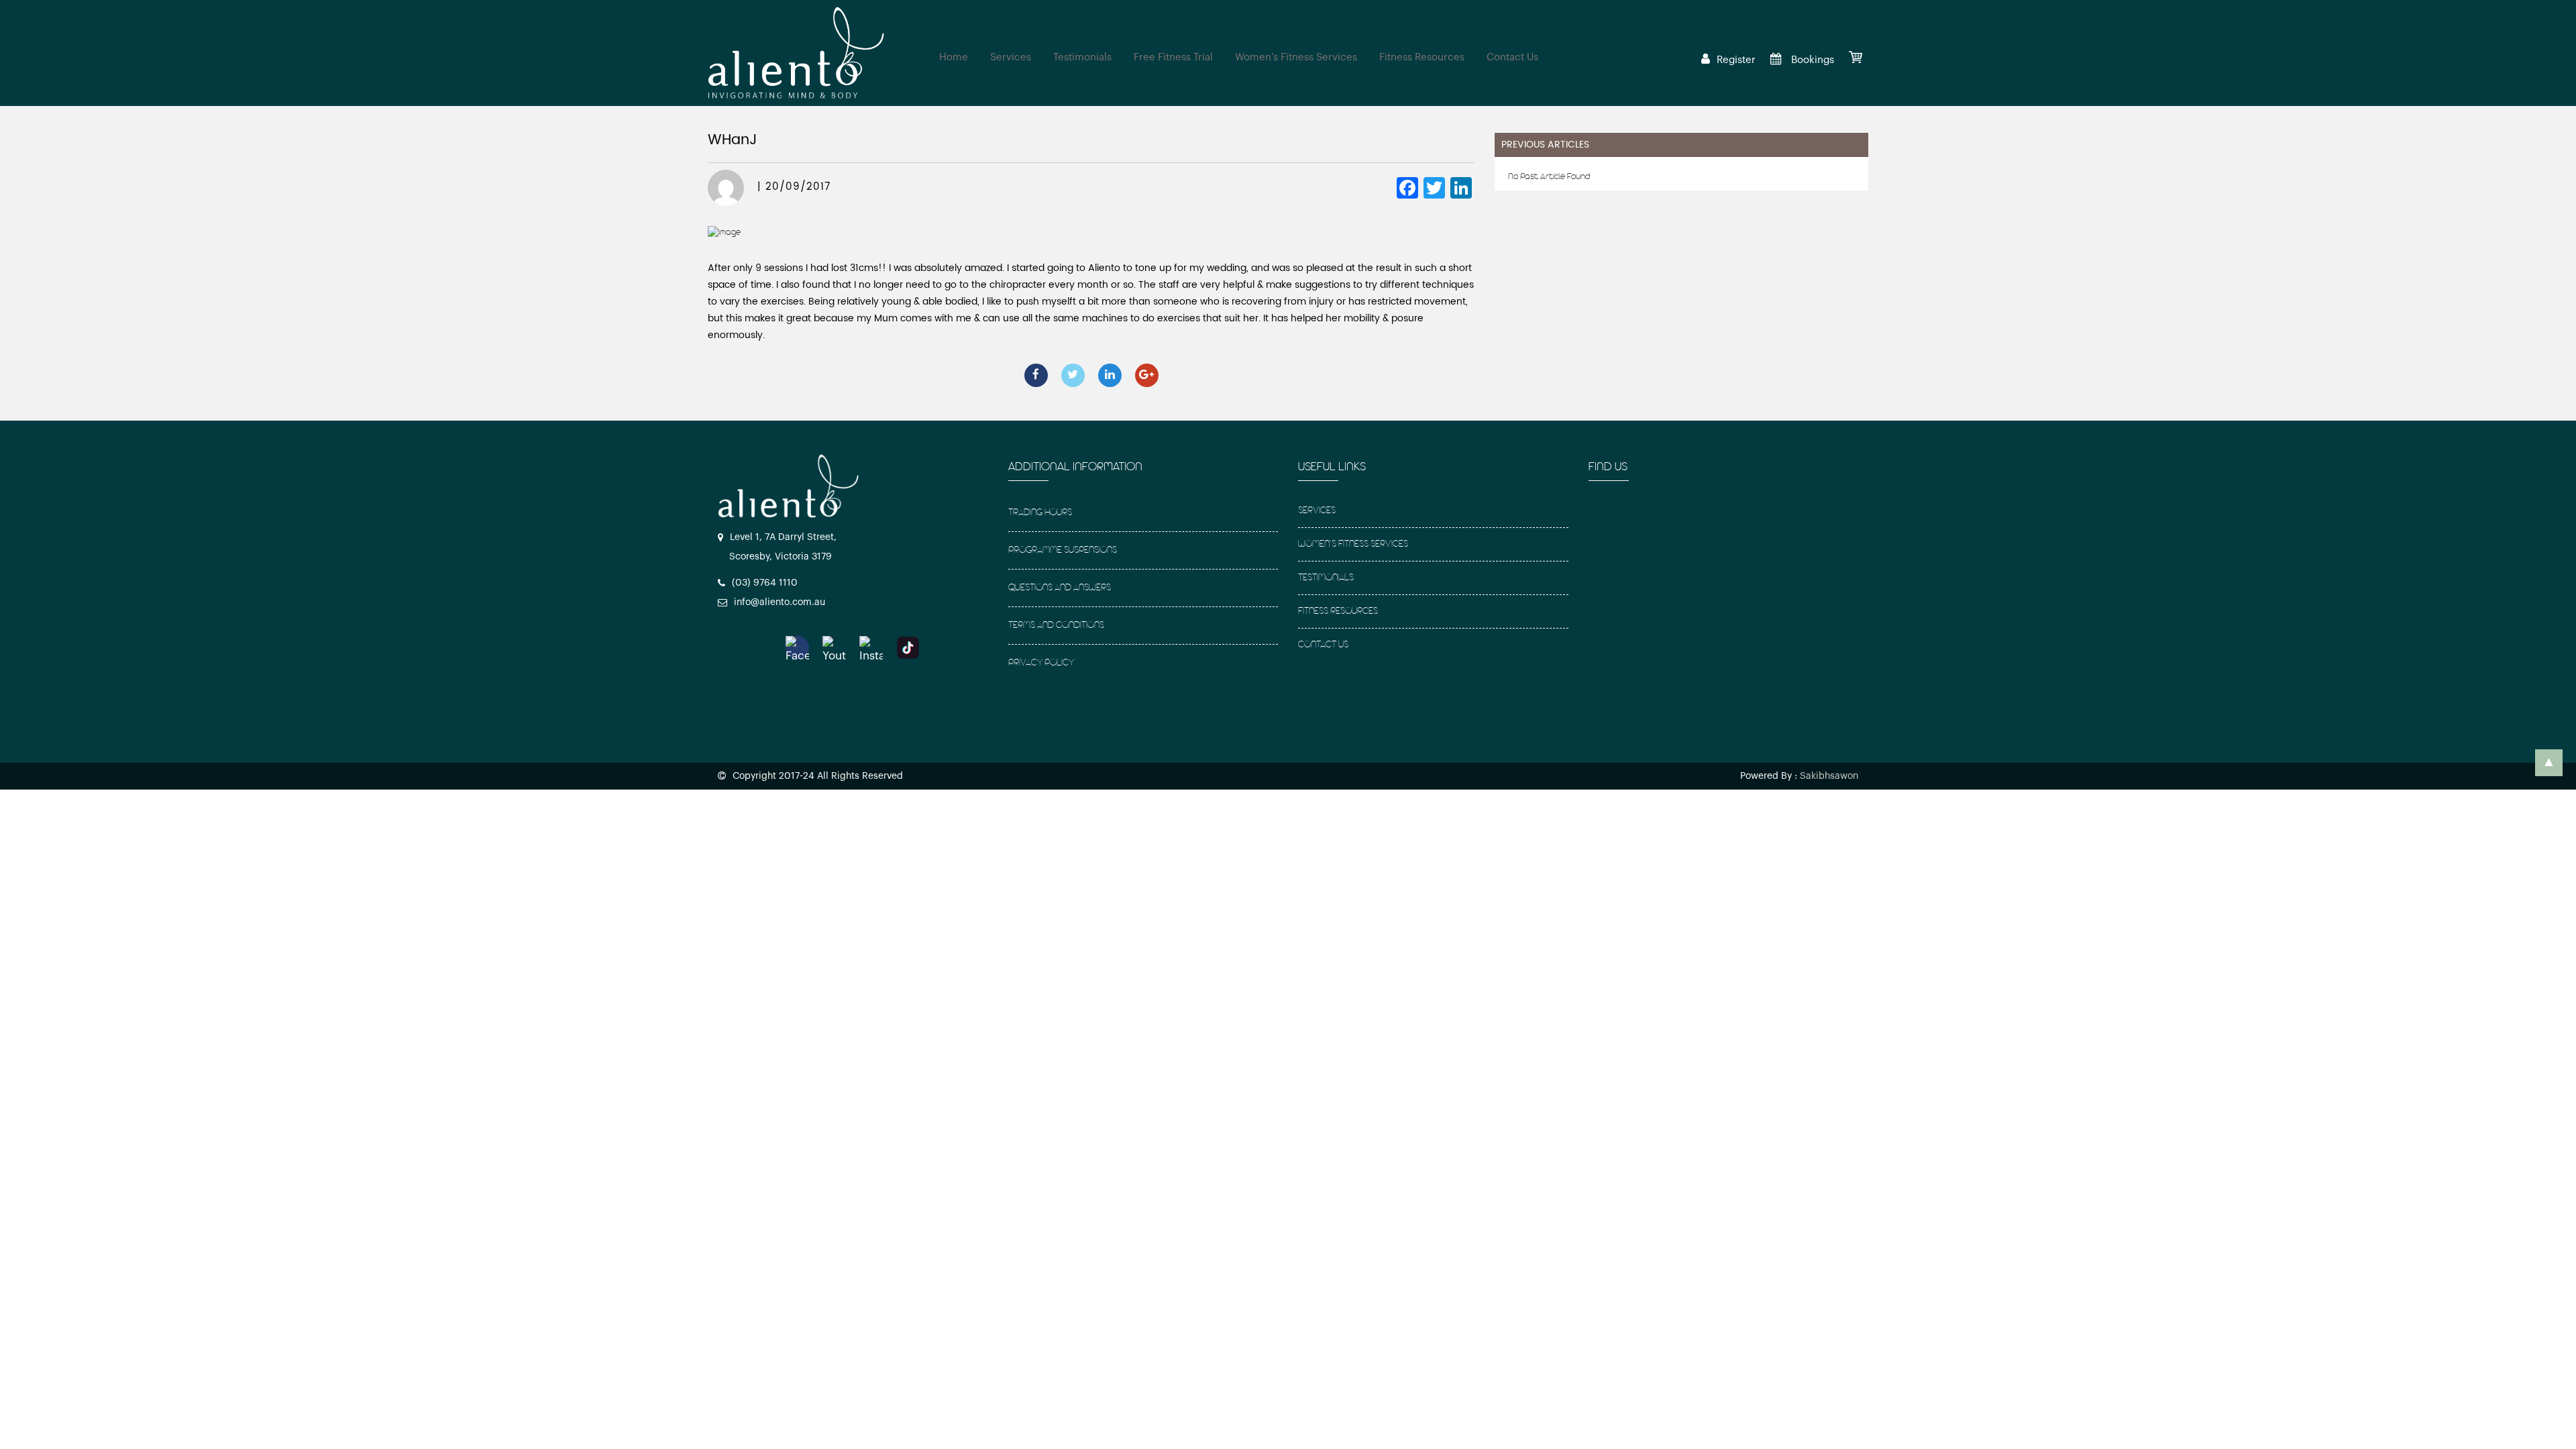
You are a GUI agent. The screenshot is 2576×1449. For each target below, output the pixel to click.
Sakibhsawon (1829, 776)
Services (1011, 57)
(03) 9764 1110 (765, 583)
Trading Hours (1040, 513)
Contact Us (1512, 57)
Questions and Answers (1060, 588)
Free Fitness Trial (1173, 57)
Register (1736, 60)
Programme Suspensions (1063, 550)
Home (954, 57)
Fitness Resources (1422, 57)
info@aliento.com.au (780, 602)
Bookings (1811, 60)
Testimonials (1082, 57)
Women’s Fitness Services (1296, 57)
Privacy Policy (1041, 663)
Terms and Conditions (1056, 626)
